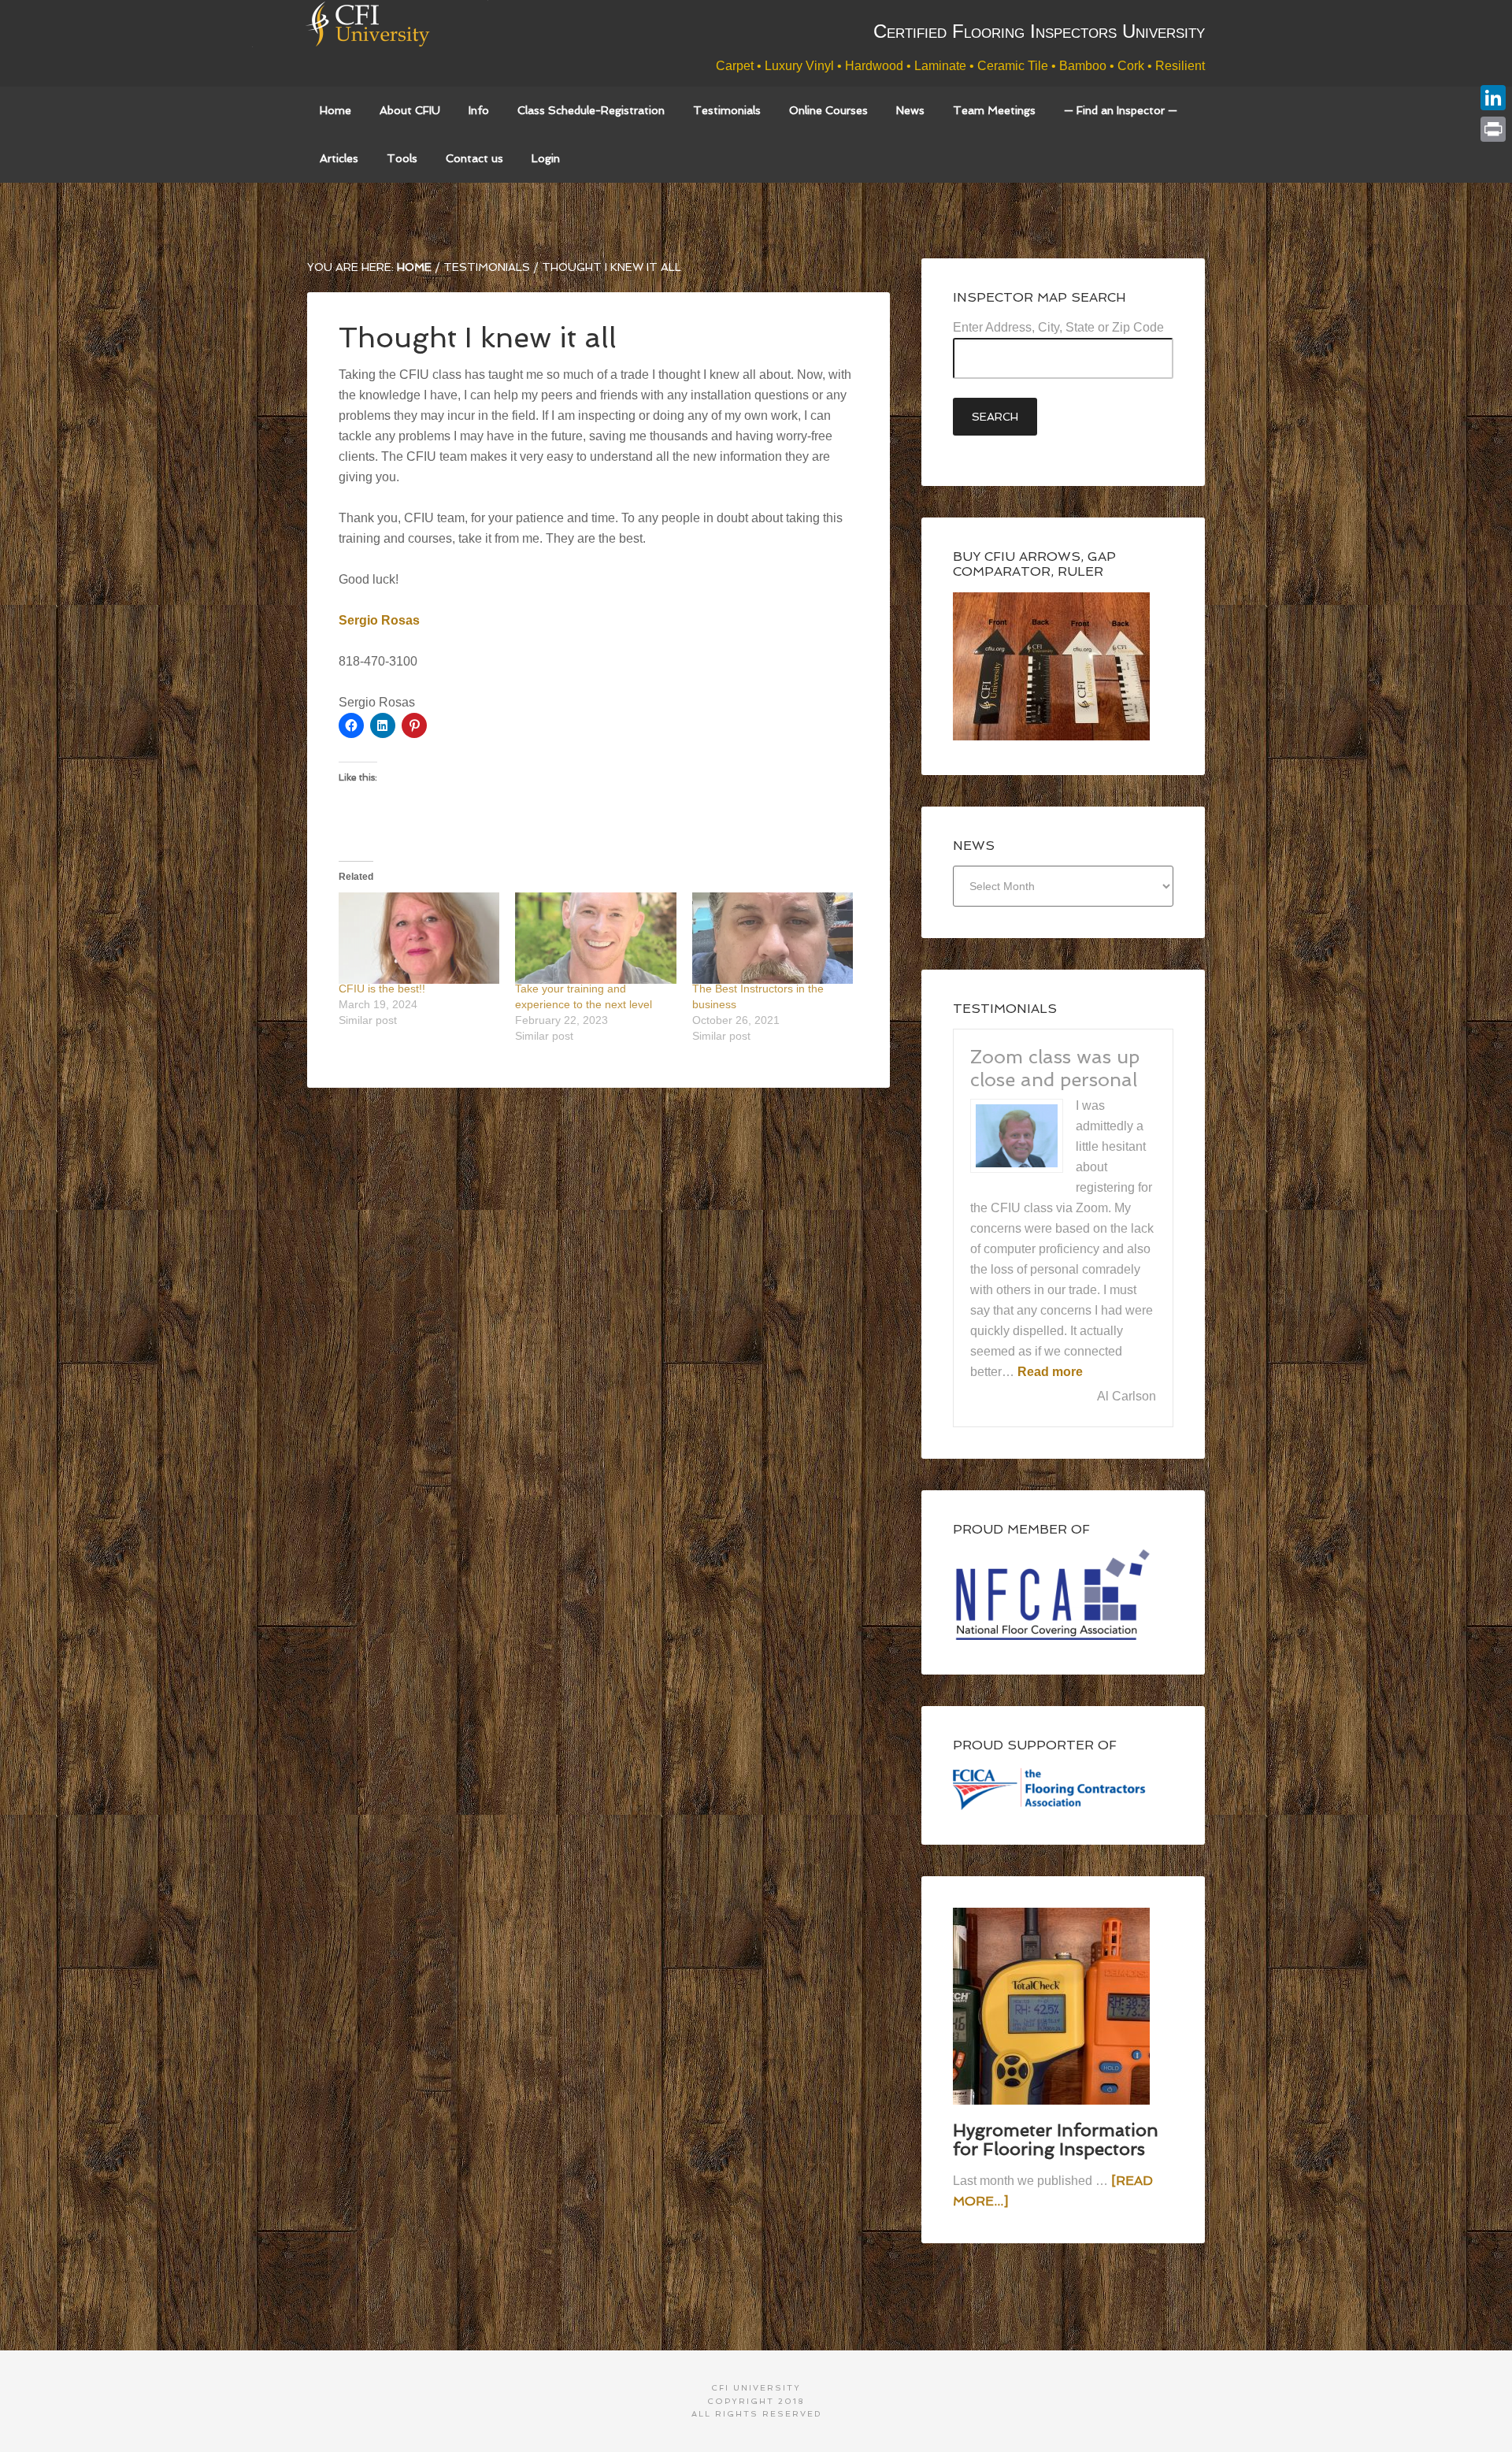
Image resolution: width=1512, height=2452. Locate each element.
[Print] (1493, 129)
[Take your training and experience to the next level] (595, 939)
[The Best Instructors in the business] (773, 939)
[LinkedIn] (1493, 98)
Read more (1050, 1372)
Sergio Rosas (379, 620)
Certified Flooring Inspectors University (398, 43)
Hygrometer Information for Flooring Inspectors (1056, 2139)
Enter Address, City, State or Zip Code (1058, 327)
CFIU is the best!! (382, 989)
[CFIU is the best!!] (419, 939)
